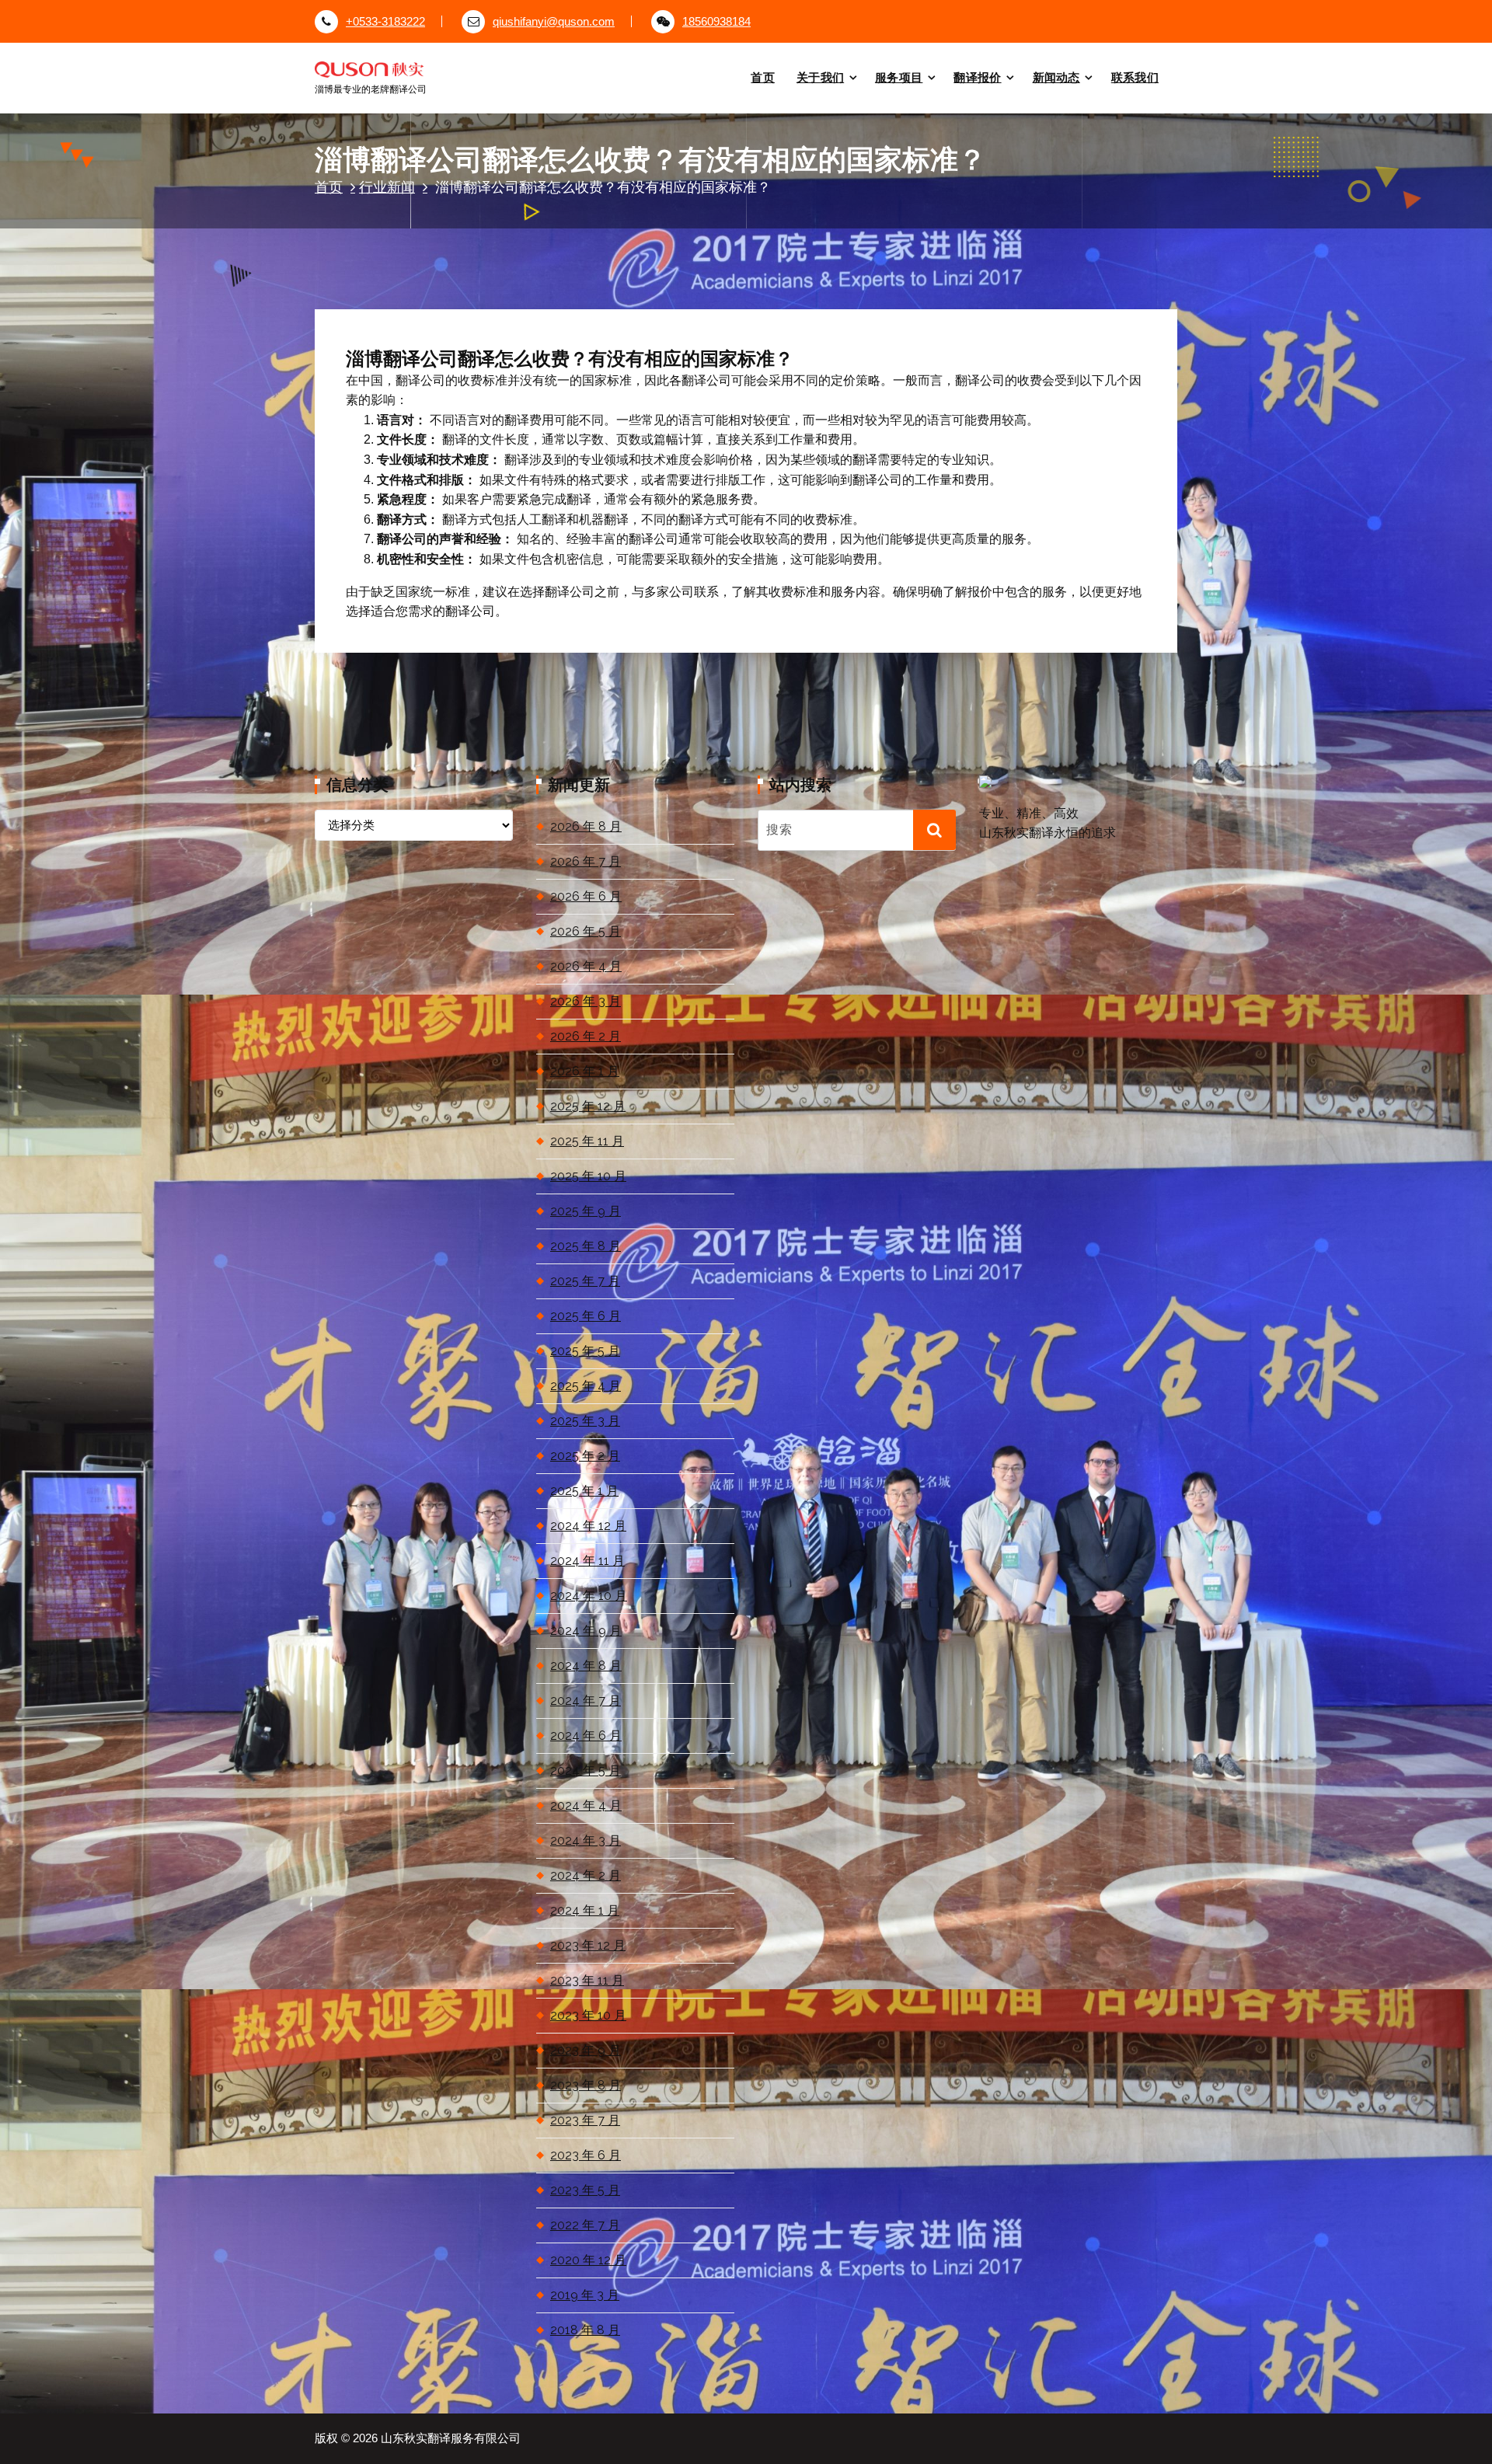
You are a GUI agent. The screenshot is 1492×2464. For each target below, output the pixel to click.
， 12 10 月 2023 (441, 286)
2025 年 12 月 (588, 1106)
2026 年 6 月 (586, 896)
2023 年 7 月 (585, 2120)
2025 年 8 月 (586, 1246)
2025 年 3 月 (585, 1421)
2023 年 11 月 (587, 1980)
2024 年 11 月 (587, 1561)
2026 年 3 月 (586, 1001)
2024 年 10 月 (589, 1596)
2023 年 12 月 (588, 1945)
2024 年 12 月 (588, 1526)
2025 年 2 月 (585, 1456)
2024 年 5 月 (586, 1770)
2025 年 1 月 (584, 1491)
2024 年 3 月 (586, 1840)
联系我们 (1135, 77)
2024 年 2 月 (586, 1875)
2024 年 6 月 (586, 1736)
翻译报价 (977, 77)
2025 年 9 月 (586, 1211)
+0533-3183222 (385, 22)
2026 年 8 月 (586, 826)
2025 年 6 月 (586, 1316)
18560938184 (716, 22)
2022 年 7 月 (585, 2225)
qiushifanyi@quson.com (554, 22)
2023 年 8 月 (586, 2085)
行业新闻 (387, 187)
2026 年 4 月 (586, 966)
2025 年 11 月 (587, 1141)
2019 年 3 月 (585, 2295)
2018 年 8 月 (585, 2330)
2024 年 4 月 (586, 1805)
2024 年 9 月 (586, 1631)
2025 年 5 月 (585, 1351)
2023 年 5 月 (585, 2190)
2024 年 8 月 (586, 1666)
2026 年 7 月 (586, 861)
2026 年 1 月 (585, 1071)
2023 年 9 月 (586, 2050)
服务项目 (899, 77)
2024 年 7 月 (586, 1701)
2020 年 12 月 (588, 2260)
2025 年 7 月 (585, 1281)
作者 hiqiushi (542, 286)
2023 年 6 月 (586, 2155)
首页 (763, 77)
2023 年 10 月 (588, 2015)
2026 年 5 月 (586, 931)
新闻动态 (1056, 77)
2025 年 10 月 (588, 1176)
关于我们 (820, 77)
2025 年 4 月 (586, 1386)
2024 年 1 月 (585, 1910)
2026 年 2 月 (586, 1036)
